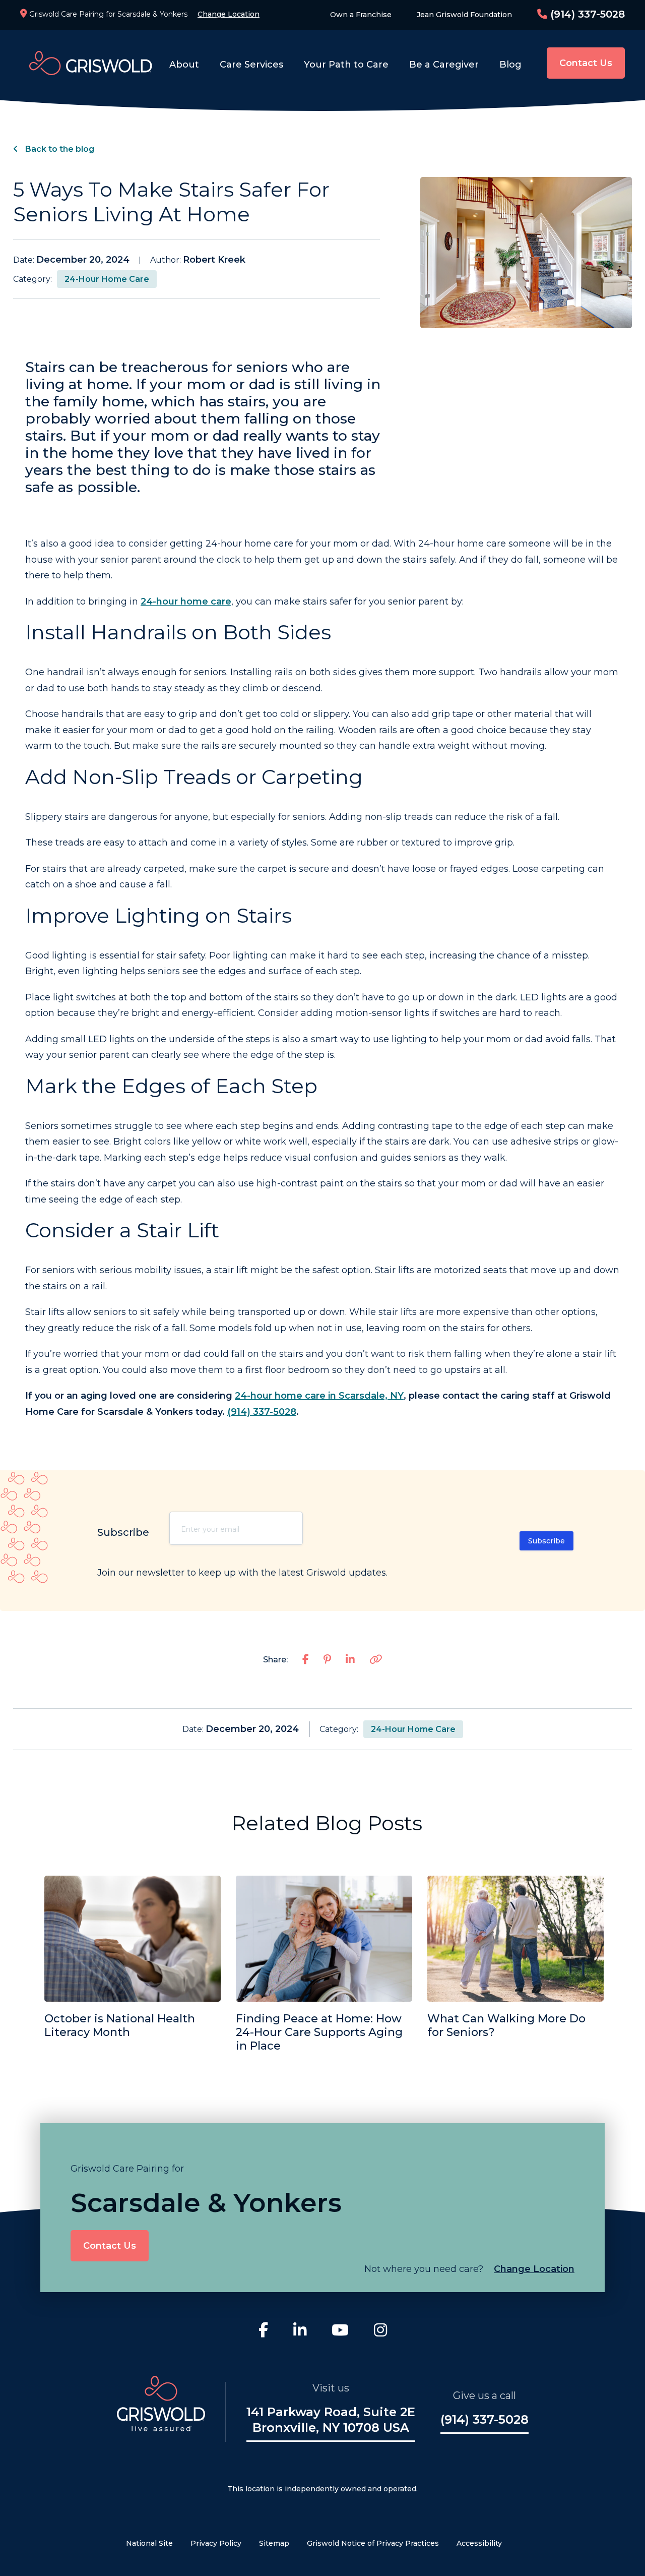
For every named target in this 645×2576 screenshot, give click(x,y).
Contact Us (586, 63)
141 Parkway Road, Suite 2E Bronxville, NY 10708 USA (331, 2420)
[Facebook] (263, 2331)
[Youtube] (340, 2331)
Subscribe (546, 1541)
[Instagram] (380, 2331)
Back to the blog (59, 149)
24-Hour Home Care (107, 279)
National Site (149, 2543)
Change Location (229, 14)
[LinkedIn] (300, 2331)
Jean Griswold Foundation (464, 15)
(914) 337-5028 (586, 14)
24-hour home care (186, 602)
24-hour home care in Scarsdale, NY (319, 1396)
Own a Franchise (361, 15)
